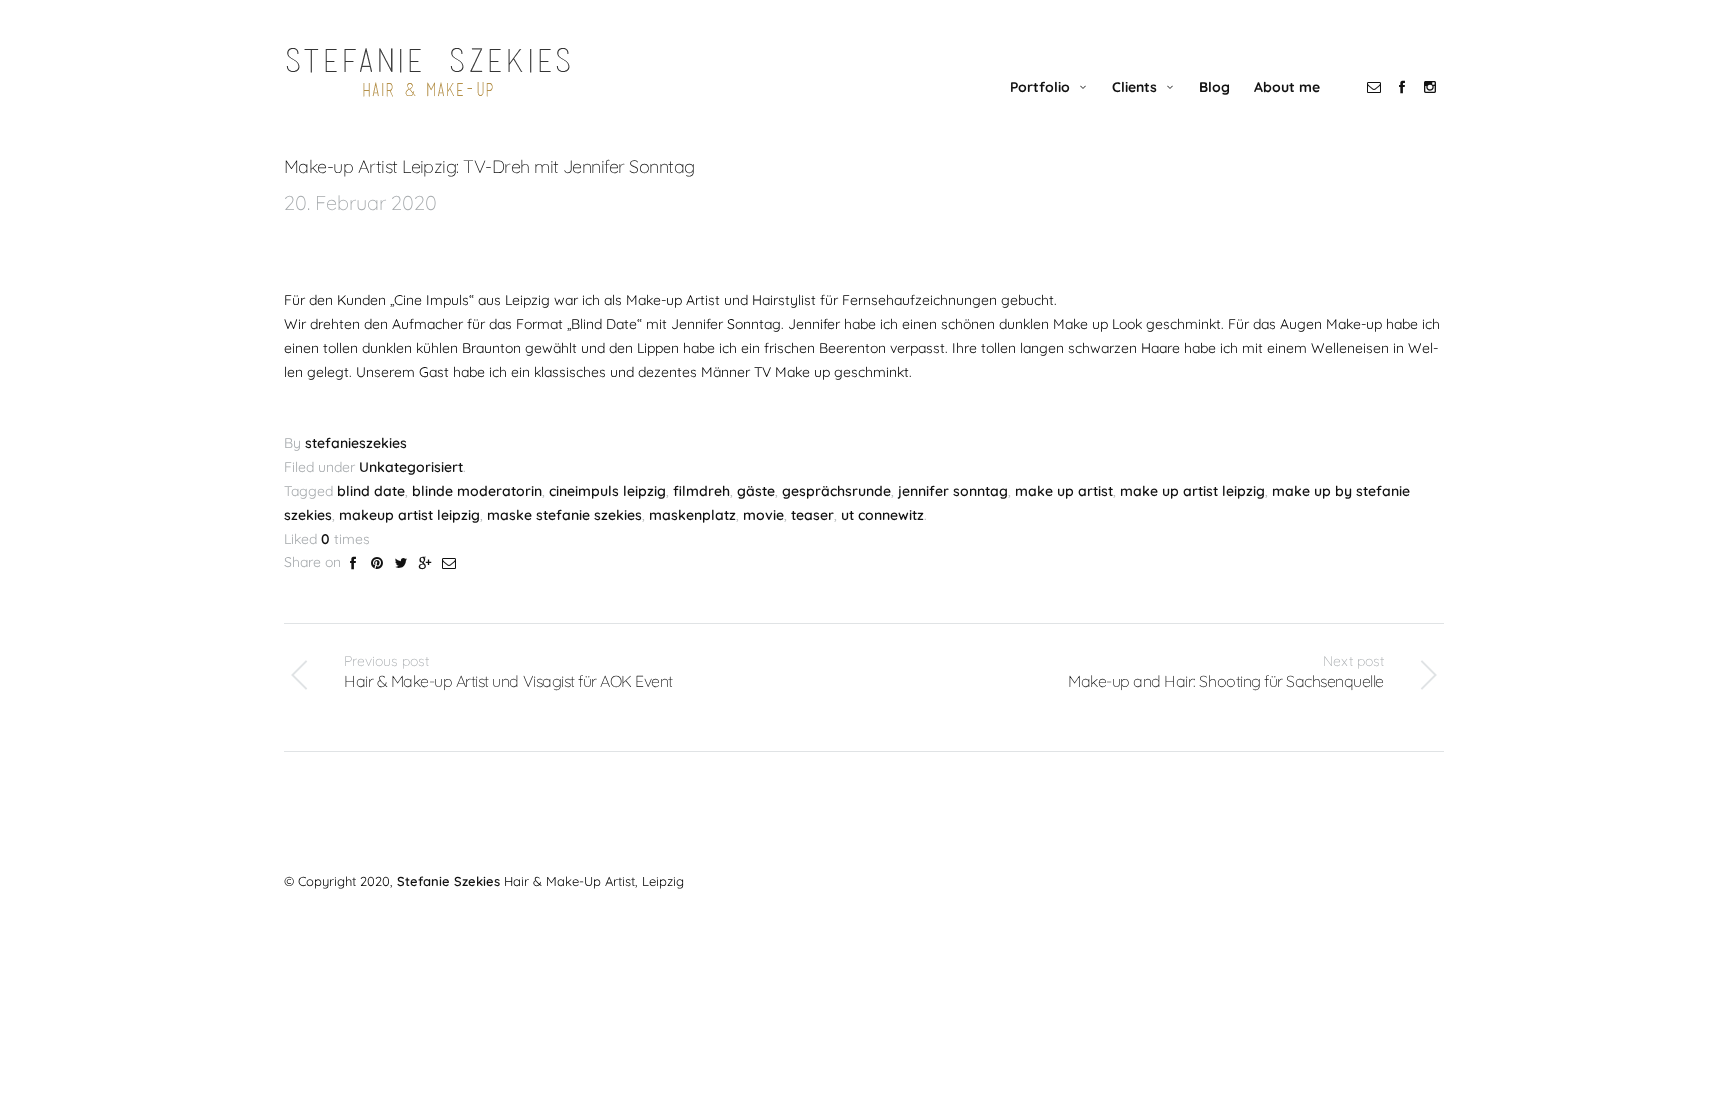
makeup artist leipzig (409, 515)
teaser (812, 515)
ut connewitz (882, 515)
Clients (1134, 87)
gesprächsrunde (836, 491)
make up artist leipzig (1192, 491)
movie (763, 515)
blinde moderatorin (477, 491)
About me (1287, 87)
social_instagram (1430, 87)
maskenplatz (692, 515)
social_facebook (1402, 87)
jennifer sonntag (953, 491)
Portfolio (1040, 87)
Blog (1214, 87)
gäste (756, 491)
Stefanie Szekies (448, 881)
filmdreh (701, 491)
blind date (371, 491)
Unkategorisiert (411, 467)
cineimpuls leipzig (607, 491)
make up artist (1064, 491)
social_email (1374, 87)
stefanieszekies (356, 443)
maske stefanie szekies (564, 515)
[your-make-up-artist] (429, 72)
